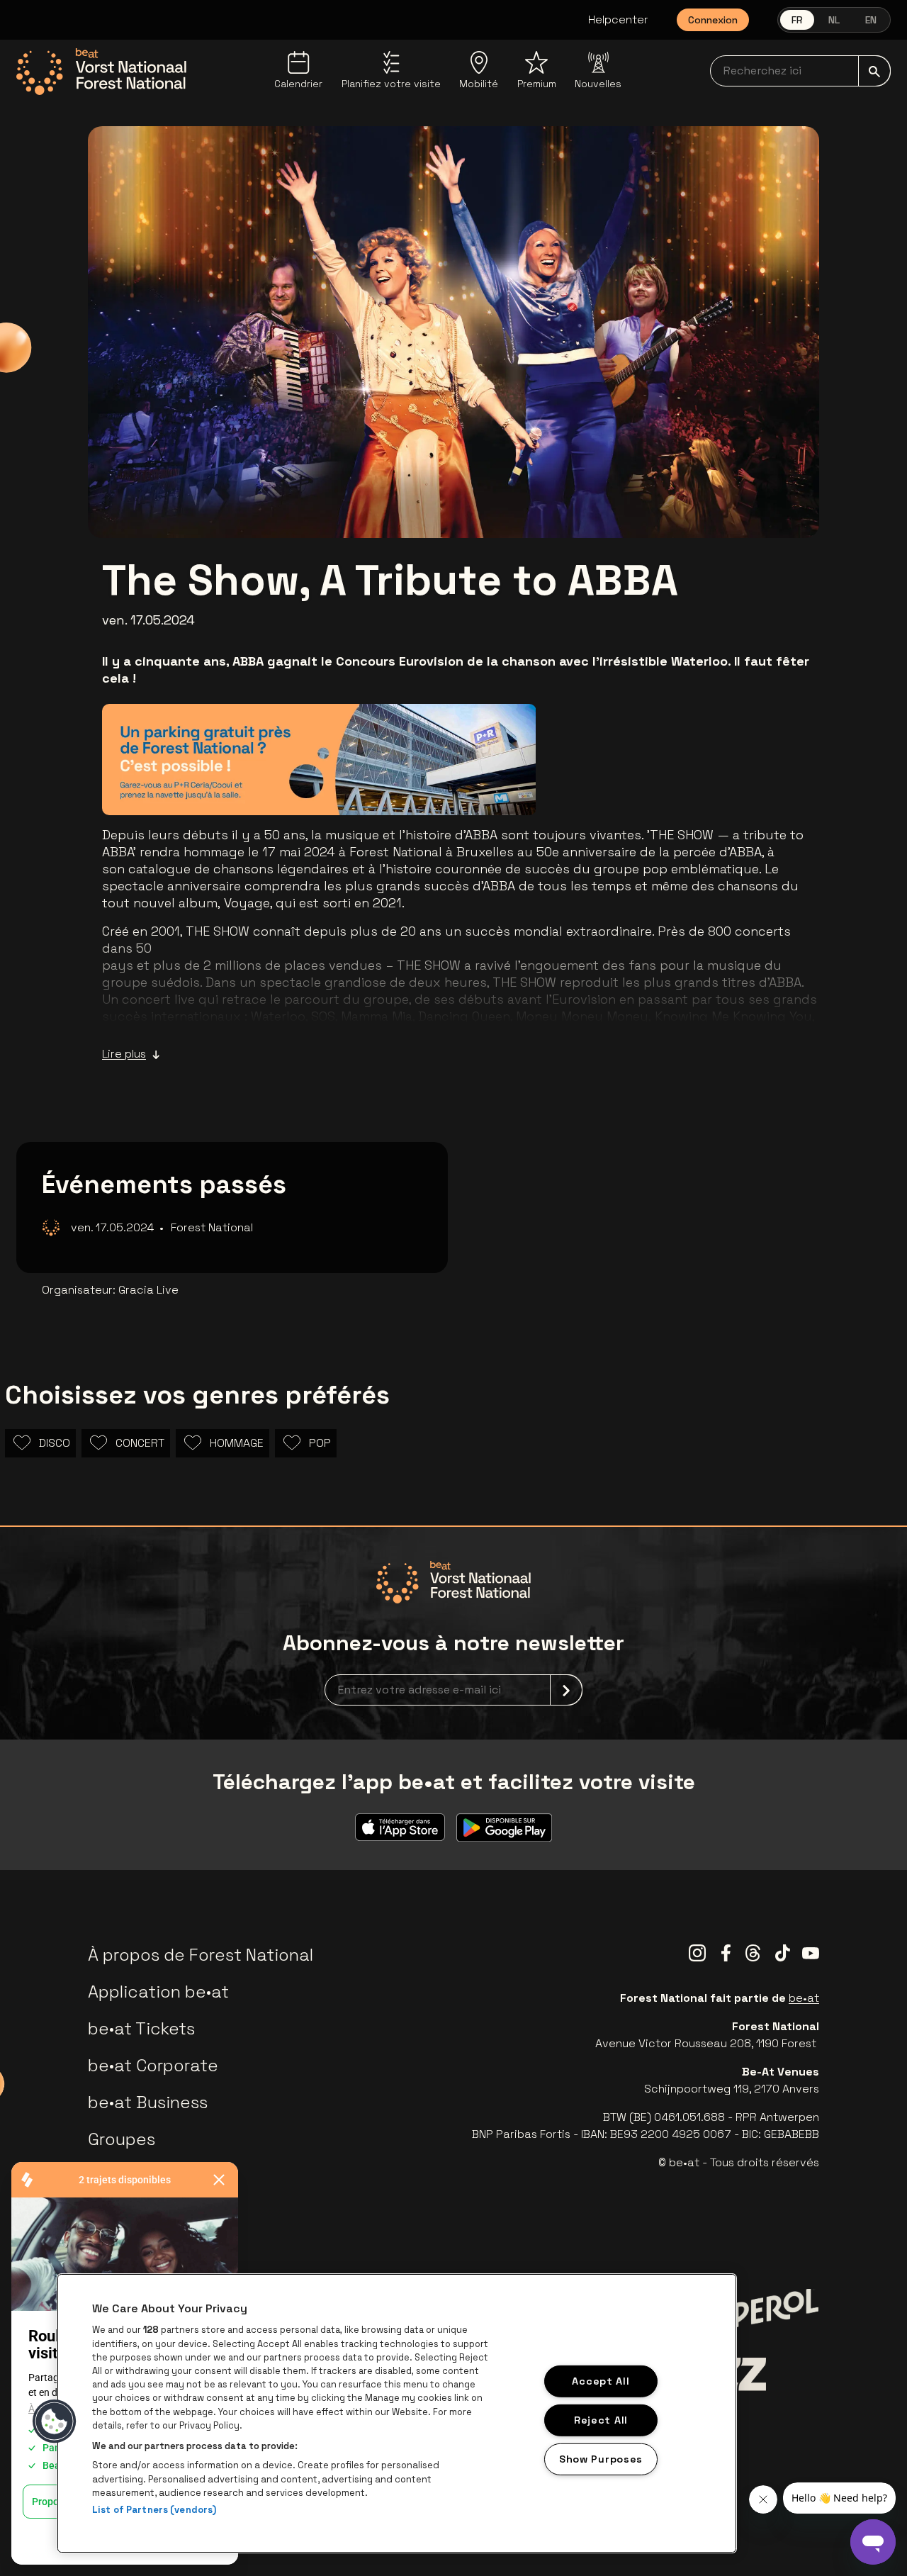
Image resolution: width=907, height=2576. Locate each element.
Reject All (601, 2420)
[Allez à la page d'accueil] (101, 72)
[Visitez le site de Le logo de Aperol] (764, 2312)
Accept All (601, 2381)
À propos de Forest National (201, 1955)
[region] (397, 2413)
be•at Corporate (153, 2065)
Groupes (122, 2139)
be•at (804, 1998)
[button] (55, 2421)
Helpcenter (618, 19)
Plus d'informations (449, 784)
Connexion (713, 20)
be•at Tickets (141, 2028)
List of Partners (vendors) (154, 2510)
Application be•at (158, 1992)
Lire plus (124, 1054)
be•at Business (148, 2102)
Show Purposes (601, 2458)
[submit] (874, 71)
